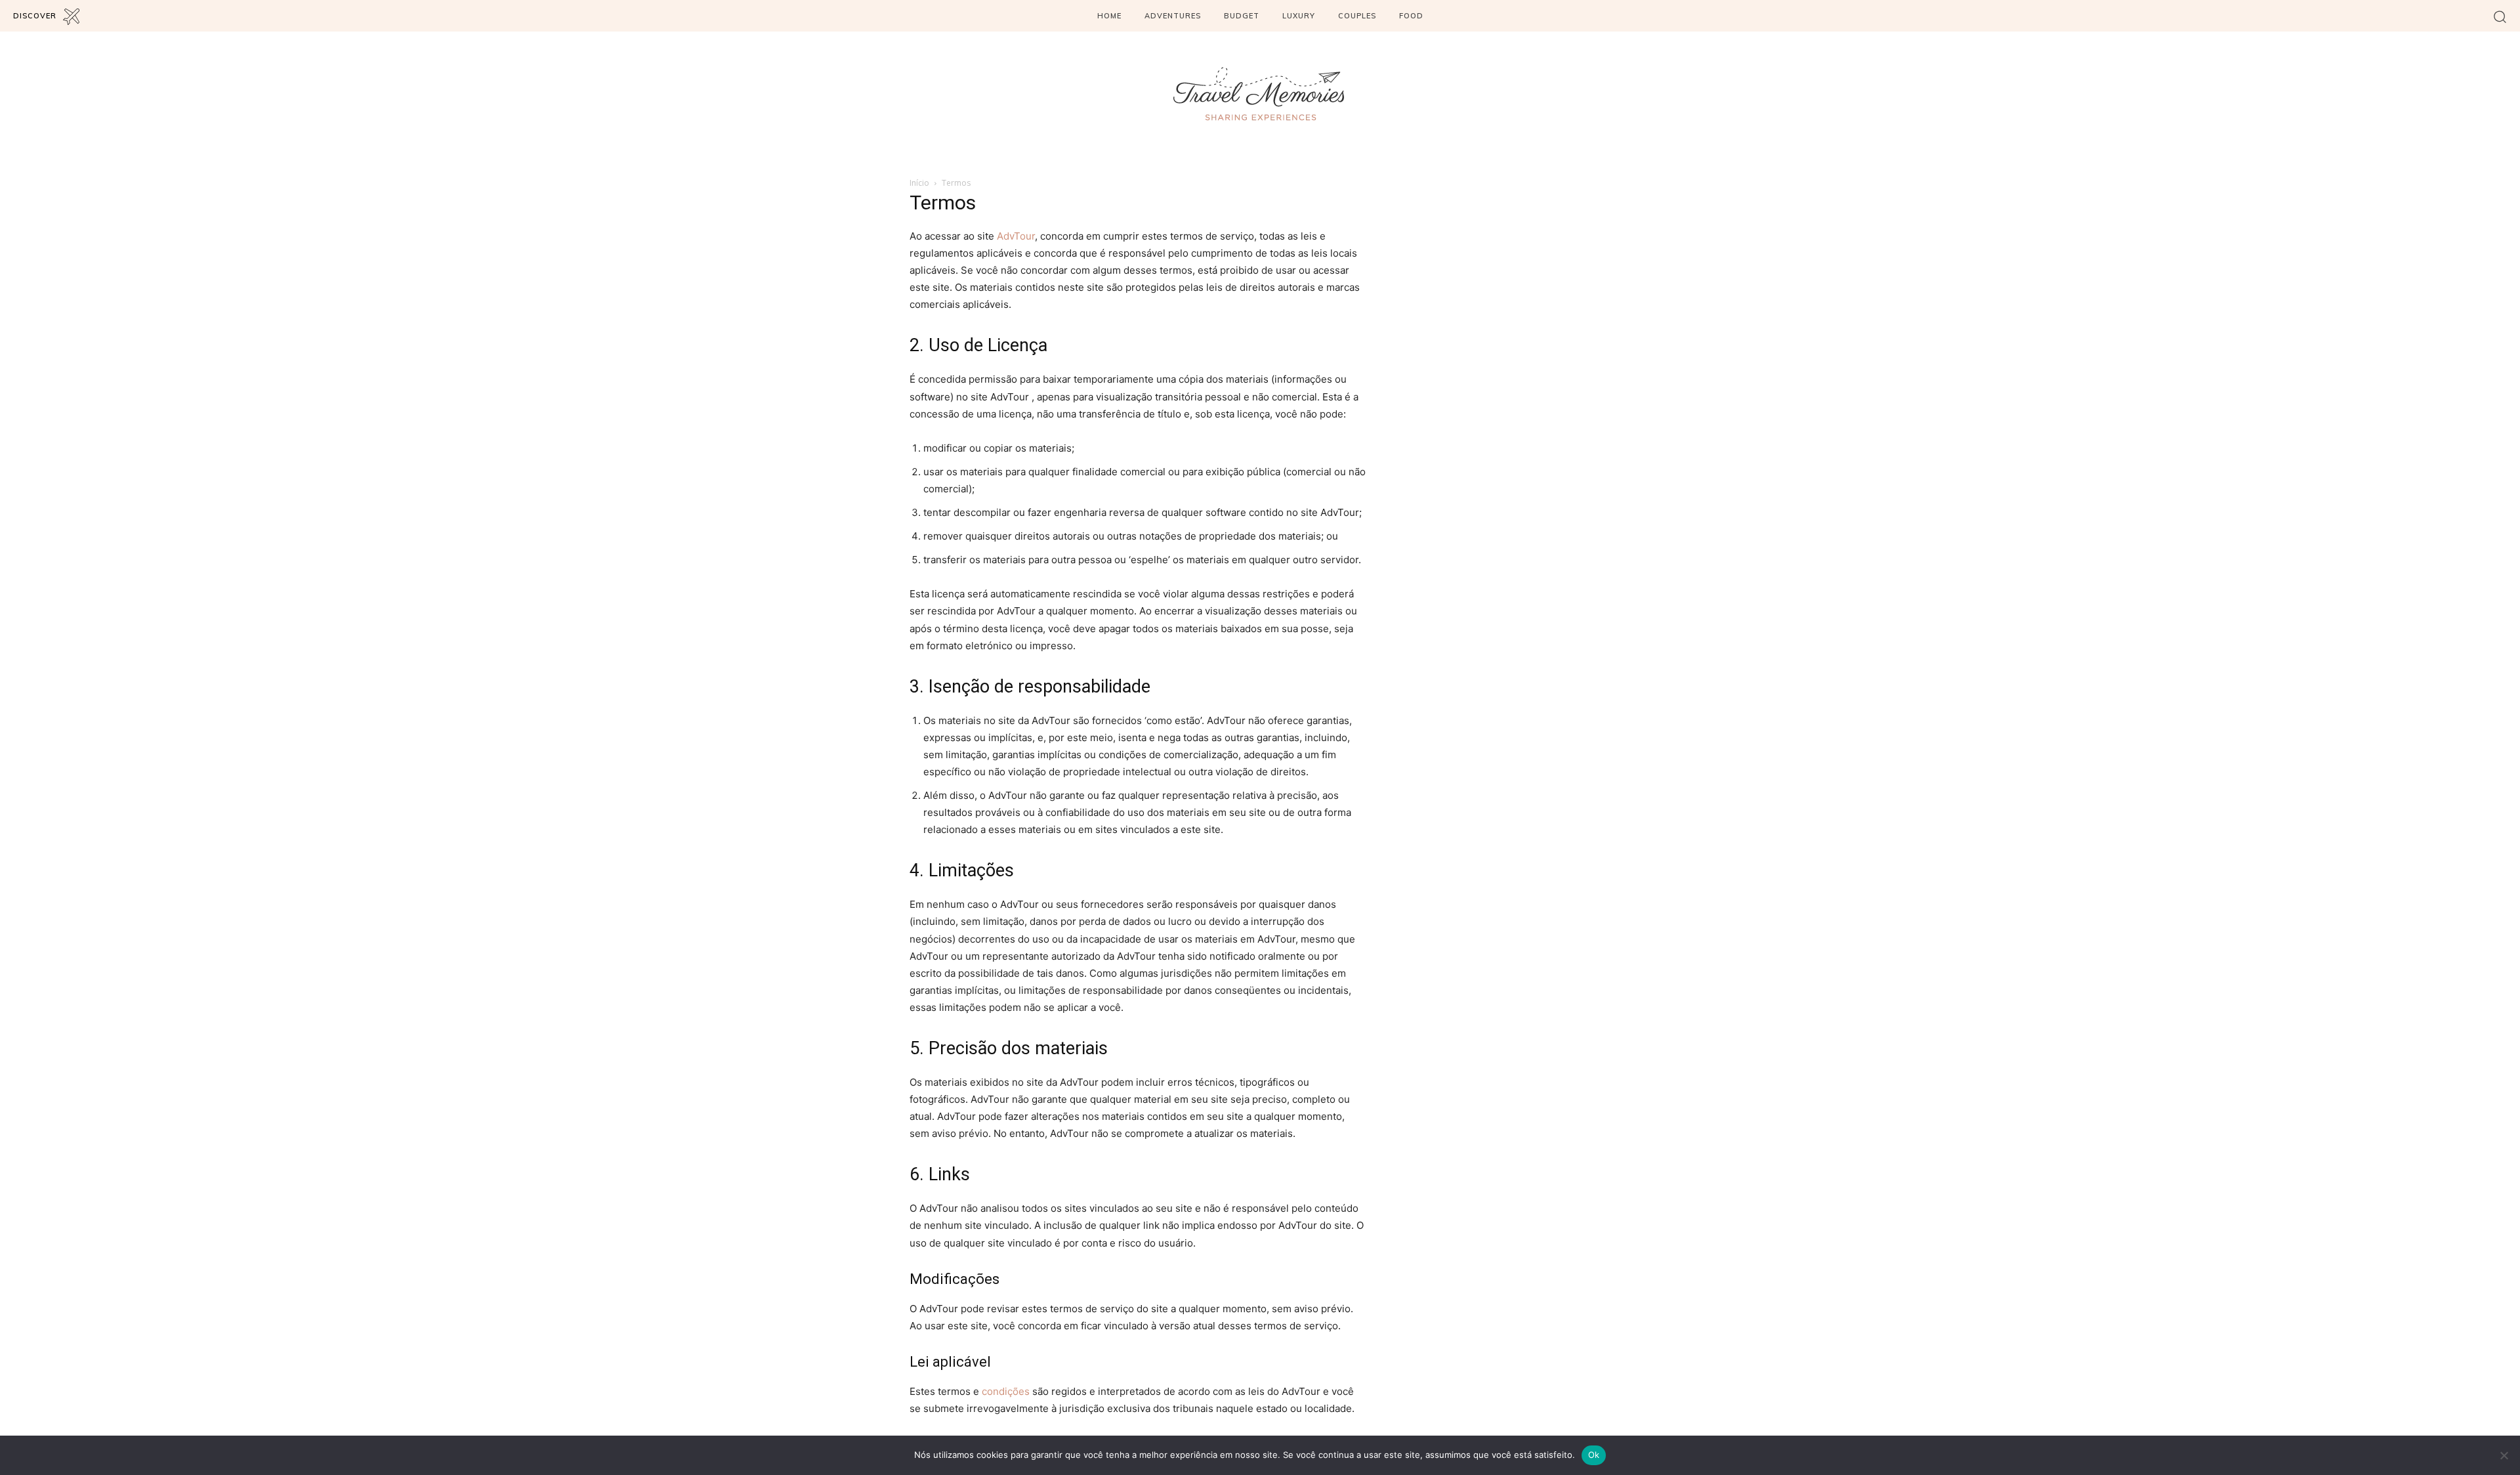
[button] (2500, 16)
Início (919, 183)
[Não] (2504, 1455)
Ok (1594, 1455)
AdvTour (1016, 236)
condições (1006, 1391)
